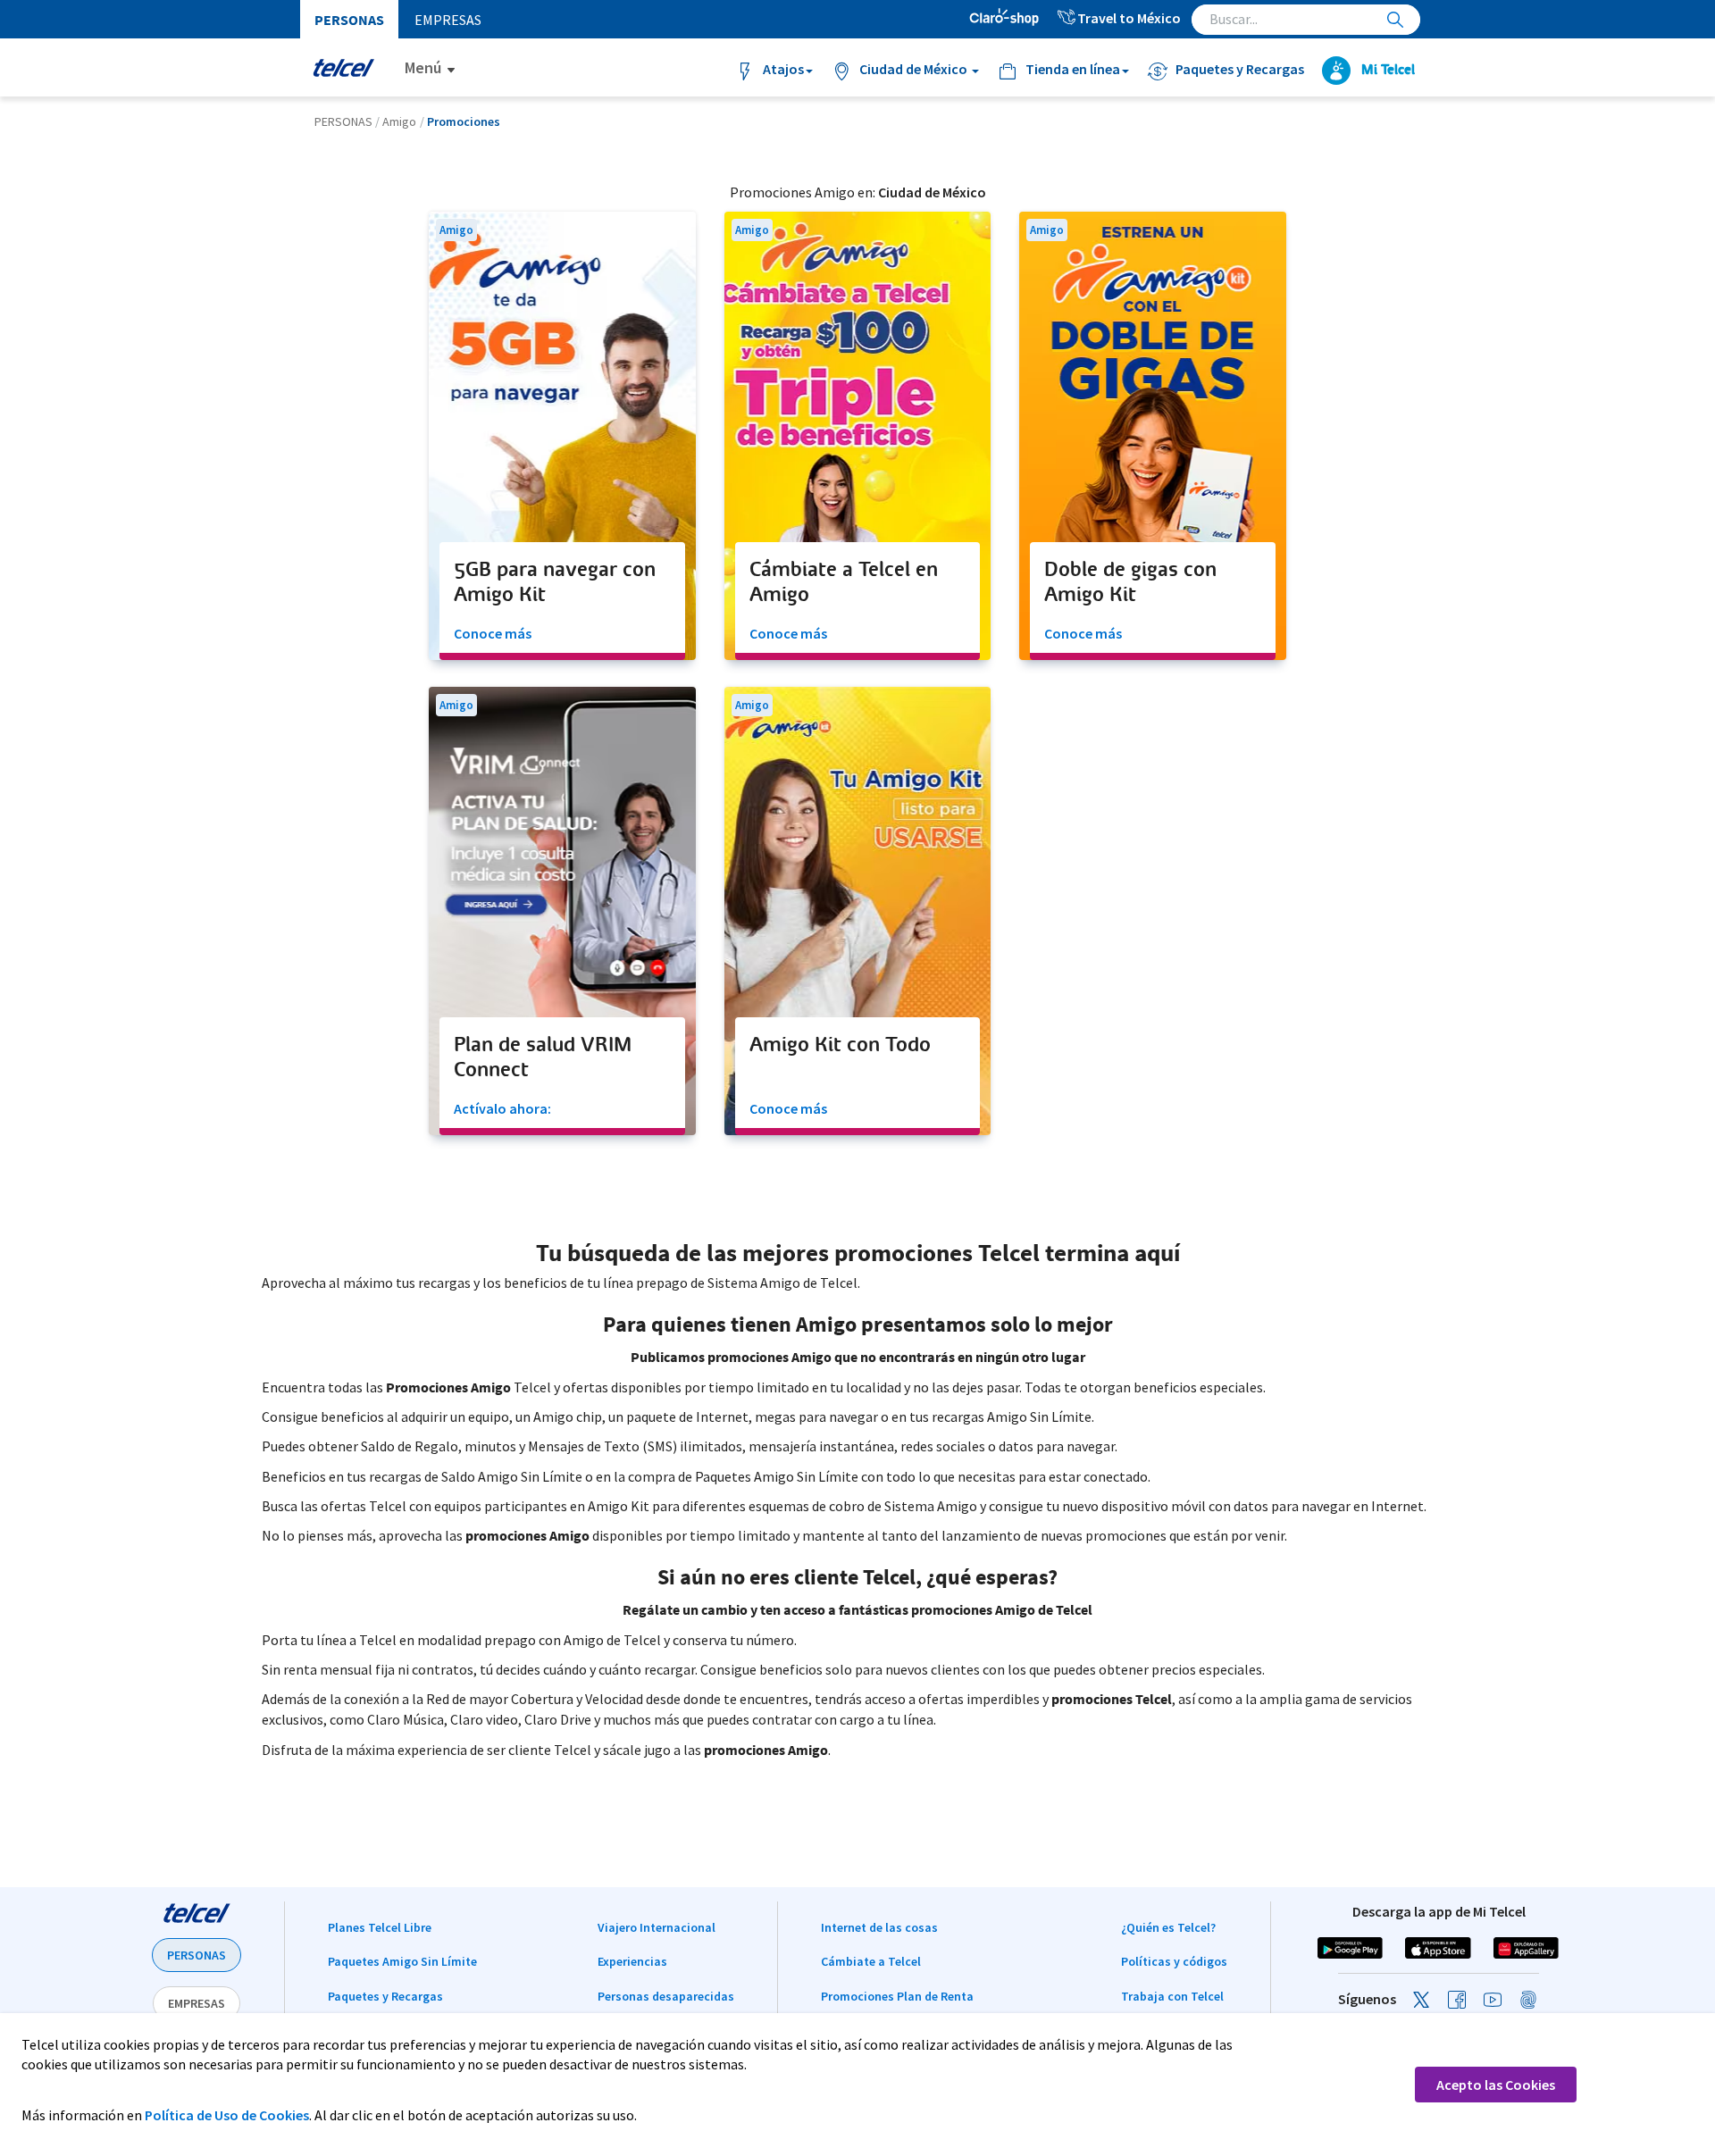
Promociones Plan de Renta (897, 1996)
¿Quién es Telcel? (1168, 1927)
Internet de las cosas (879, 1927)
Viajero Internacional (657, 1927)
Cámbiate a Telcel (871, 1961)
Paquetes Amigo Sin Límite (402, 1961)
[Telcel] (343, 67)
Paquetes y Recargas (385, 1996)
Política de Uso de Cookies (227, 2115)
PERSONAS (197, 1955)
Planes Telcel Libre (380, 1927)
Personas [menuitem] (349, 20)
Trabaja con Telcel (1172, 1996)
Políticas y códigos (1174, 1961)
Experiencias (632, 1961)
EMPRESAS (197, 2003)
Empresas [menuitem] (448, 20)
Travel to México (1129, 18)
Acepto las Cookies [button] (1496, 2085)
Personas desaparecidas (666, 1996)
